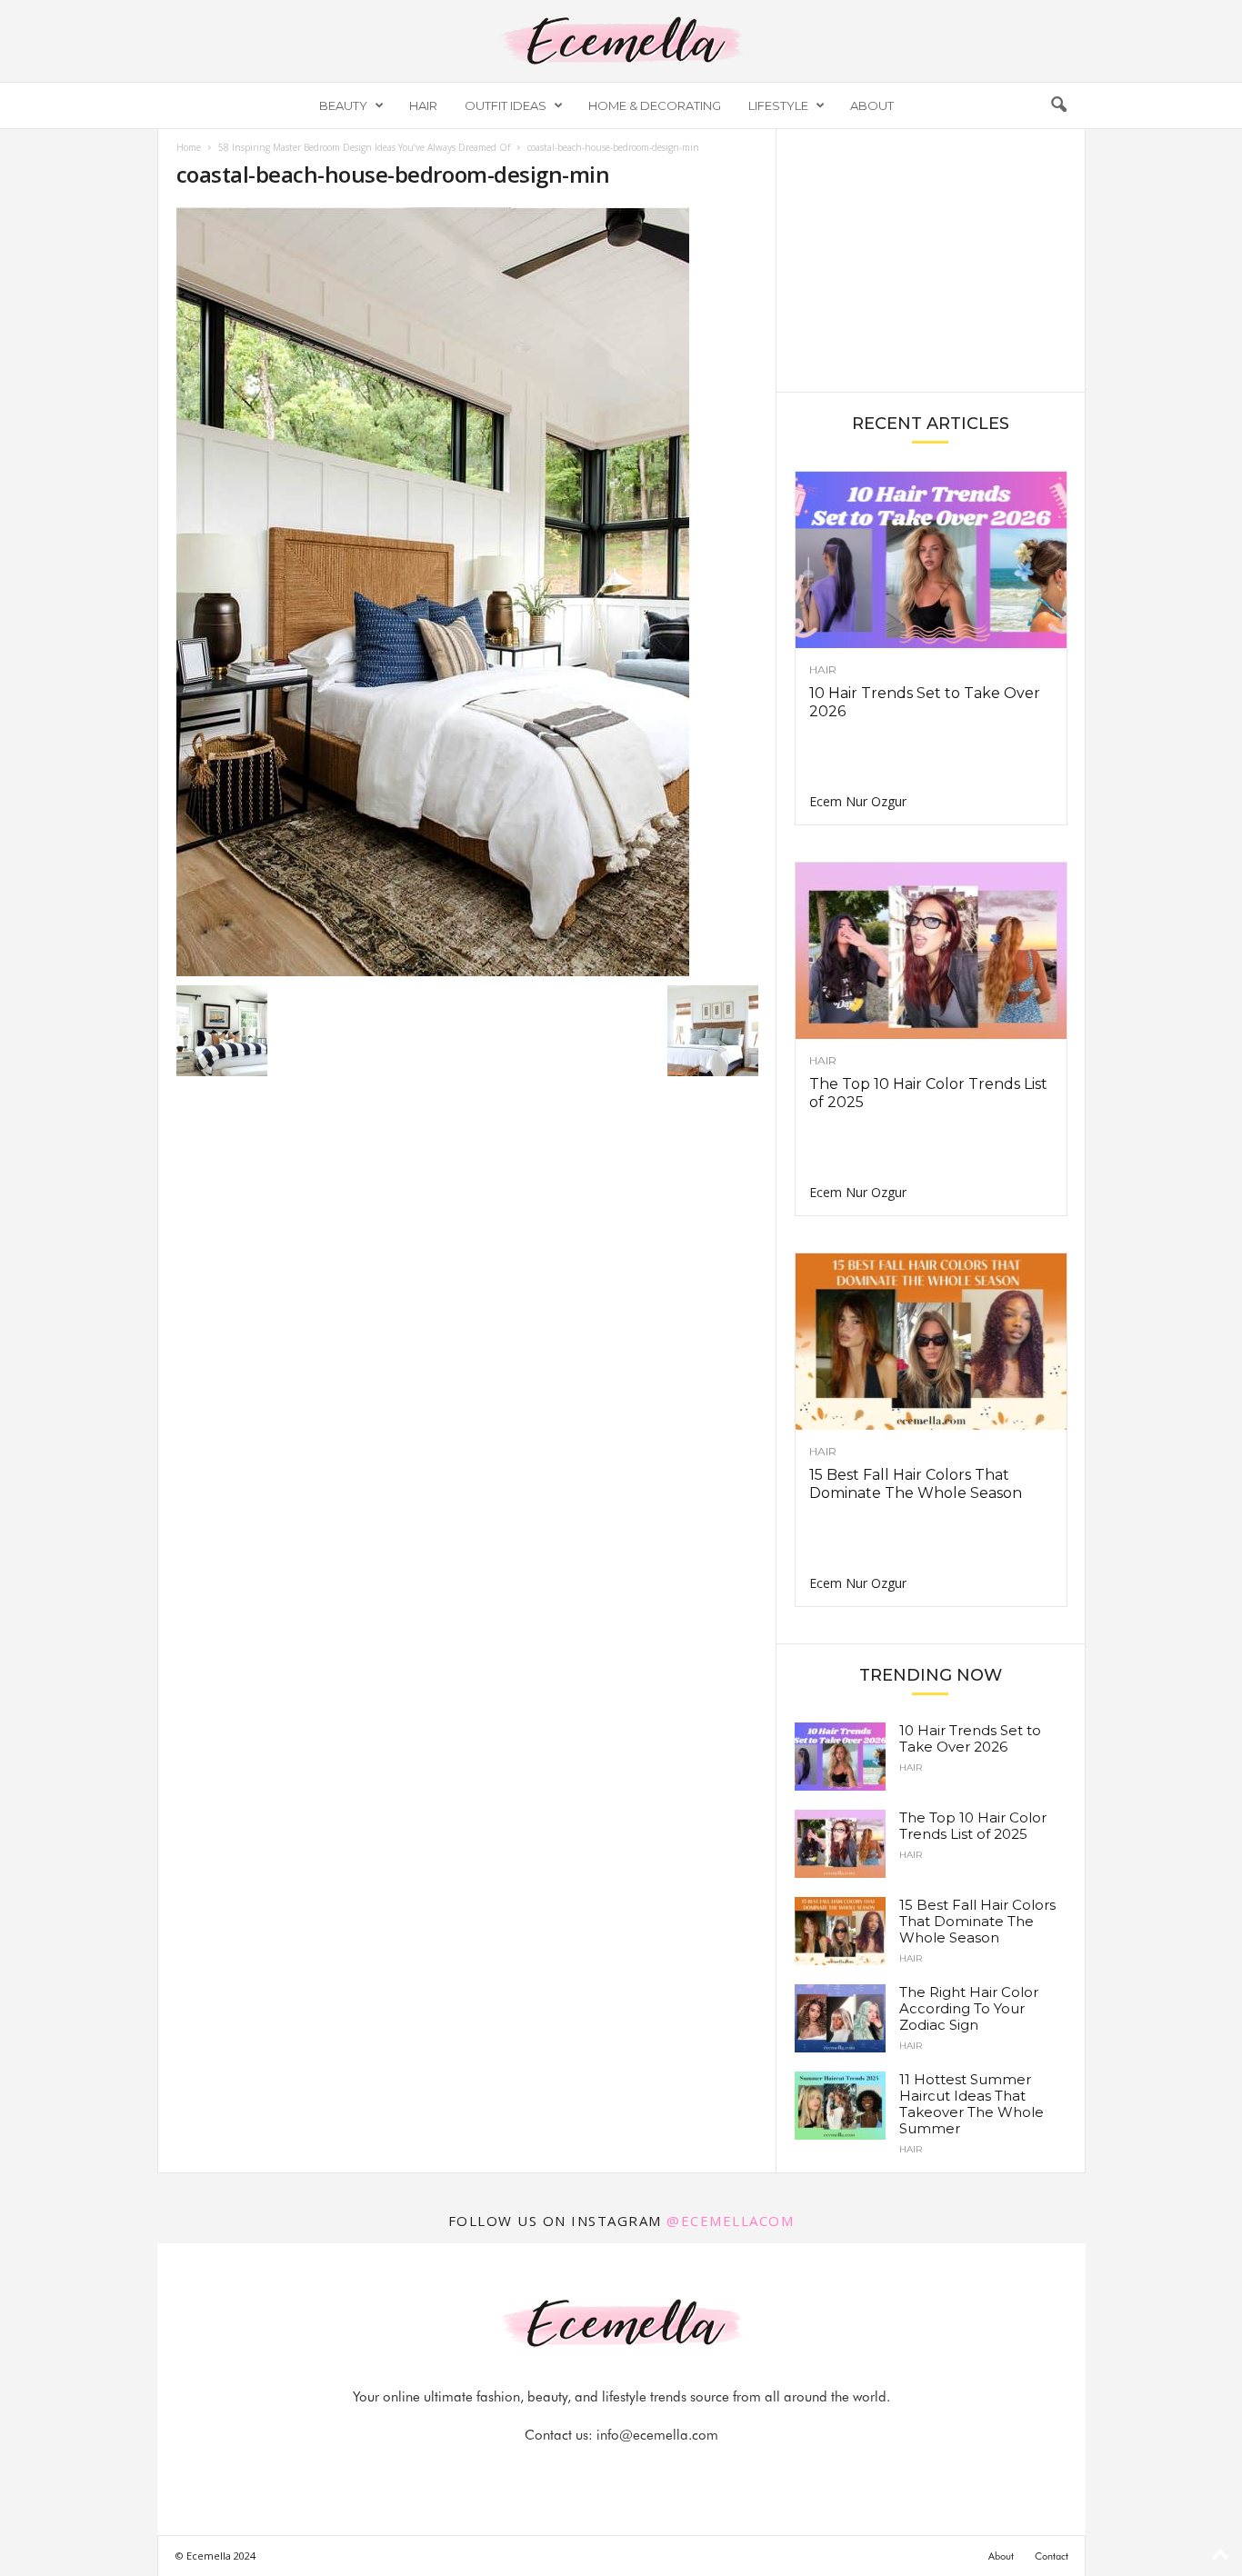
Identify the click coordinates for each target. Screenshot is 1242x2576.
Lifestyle (778, 105)
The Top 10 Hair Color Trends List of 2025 (973, 1826)
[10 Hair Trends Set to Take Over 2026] (931, 560)
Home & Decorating (655, 105)
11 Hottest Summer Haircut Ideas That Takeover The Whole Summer (972, 2104)
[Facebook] (560, 2471)
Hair (423, 105)
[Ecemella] (621, 41)
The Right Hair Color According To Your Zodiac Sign (969, 2008)
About (872, 105)
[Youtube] (684, 2471)
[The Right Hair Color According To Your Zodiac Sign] (840, 2018)
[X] (644, 2471)
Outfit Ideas (506, 105)
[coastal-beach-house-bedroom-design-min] (467, 592)
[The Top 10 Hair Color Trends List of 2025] (931, 951)
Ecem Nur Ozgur (858, 801)
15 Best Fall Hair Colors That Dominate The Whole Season (916, 1484)
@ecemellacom (730, 2221)
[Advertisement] (930, 259)
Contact (1052, 2556)
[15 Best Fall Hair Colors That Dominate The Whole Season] (931, 1342)
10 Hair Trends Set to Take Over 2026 (970, 1738)
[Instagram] (602, 2471)
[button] (1058, 105)
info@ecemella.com (657, 2435)
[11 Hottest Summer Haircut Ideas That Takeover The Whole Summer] (840, 2106)
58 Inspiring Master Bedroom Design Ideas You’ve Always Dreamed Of (364, 147)
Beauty (343, 105)
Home (189, 147)
